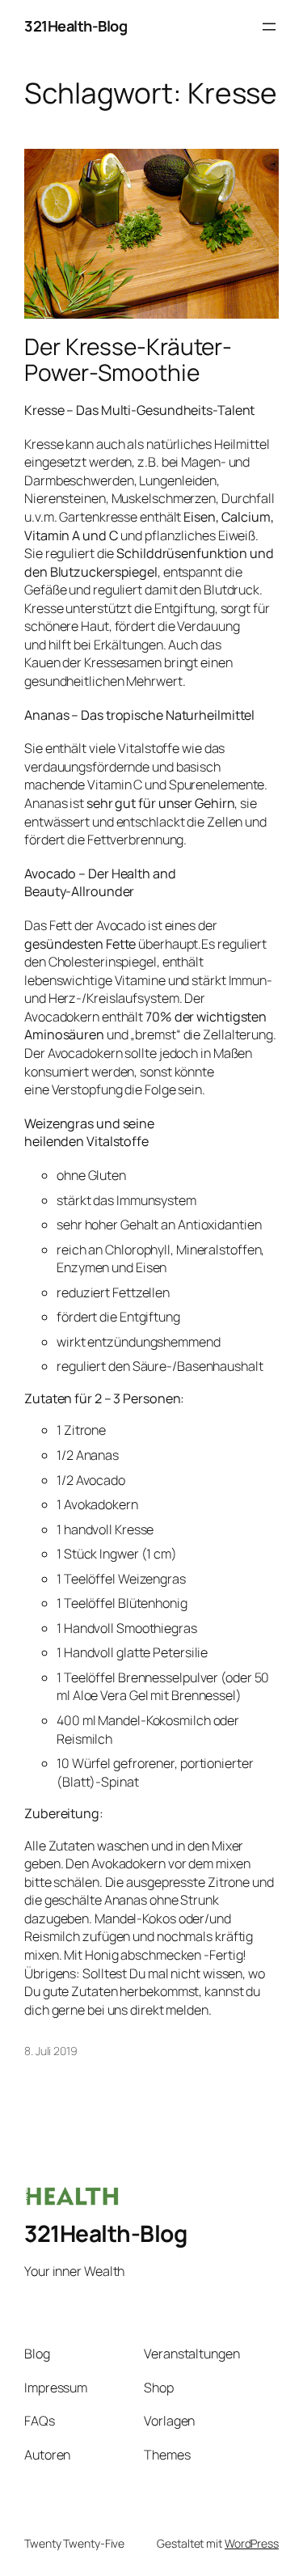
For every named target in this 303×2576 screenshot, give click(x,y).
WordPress (252, 2543)
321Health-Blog (76, 26)
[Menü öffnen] (269, 27)
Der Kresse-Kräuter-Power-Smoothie (128, 360)
